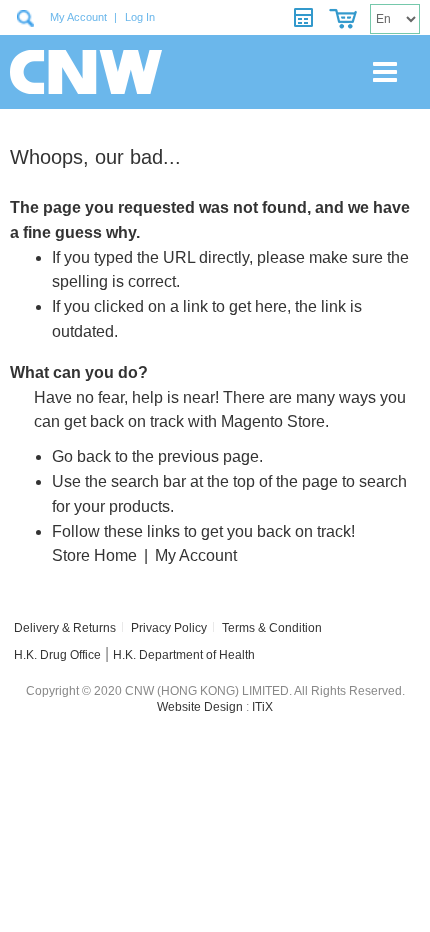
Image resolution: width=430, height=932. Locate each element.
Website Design (200, 707)
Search (25, 18)
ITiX (262, 707)
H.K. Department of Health (184, 655)
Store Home (94, 555)
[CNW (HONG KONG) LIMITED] (79, 72)
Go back (81, 456)
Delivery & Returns (65, 628)
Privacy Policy (169, 628)
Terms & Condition (272, 628)
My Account (78, 17)
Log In (140, 17)
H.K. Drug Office (57, 655)
